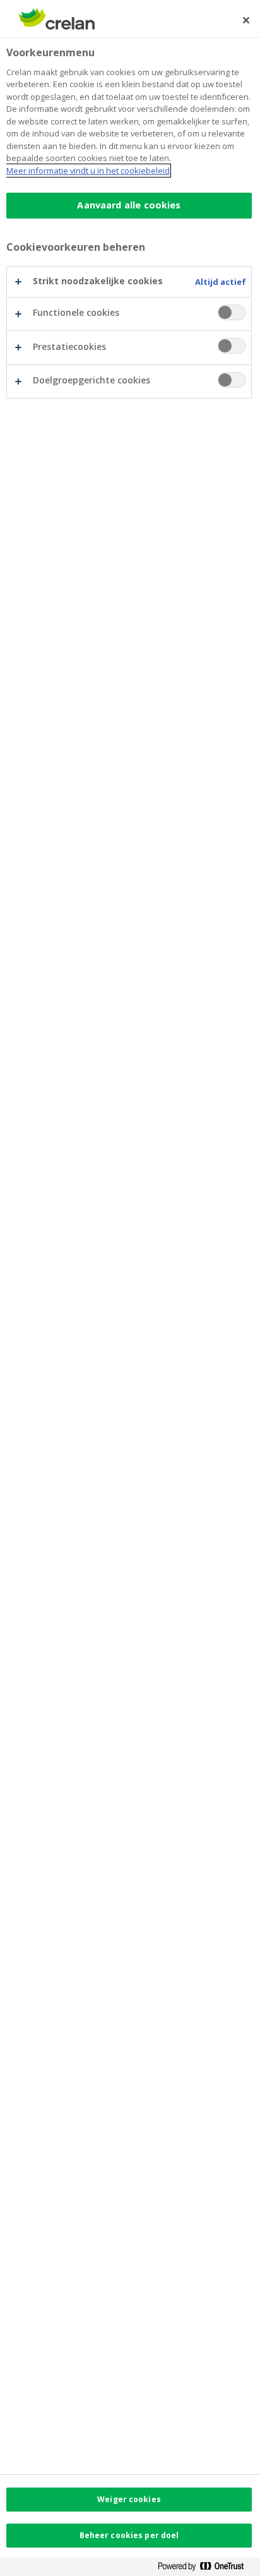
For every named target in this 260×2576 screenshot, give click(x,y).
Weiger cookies (129, 2499)
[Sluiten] (246, 20)
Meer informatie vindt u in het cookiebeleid (88, 171)
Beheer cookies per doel (129, 2535)
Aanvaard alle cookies (129, 205)
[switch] (232, 312)
